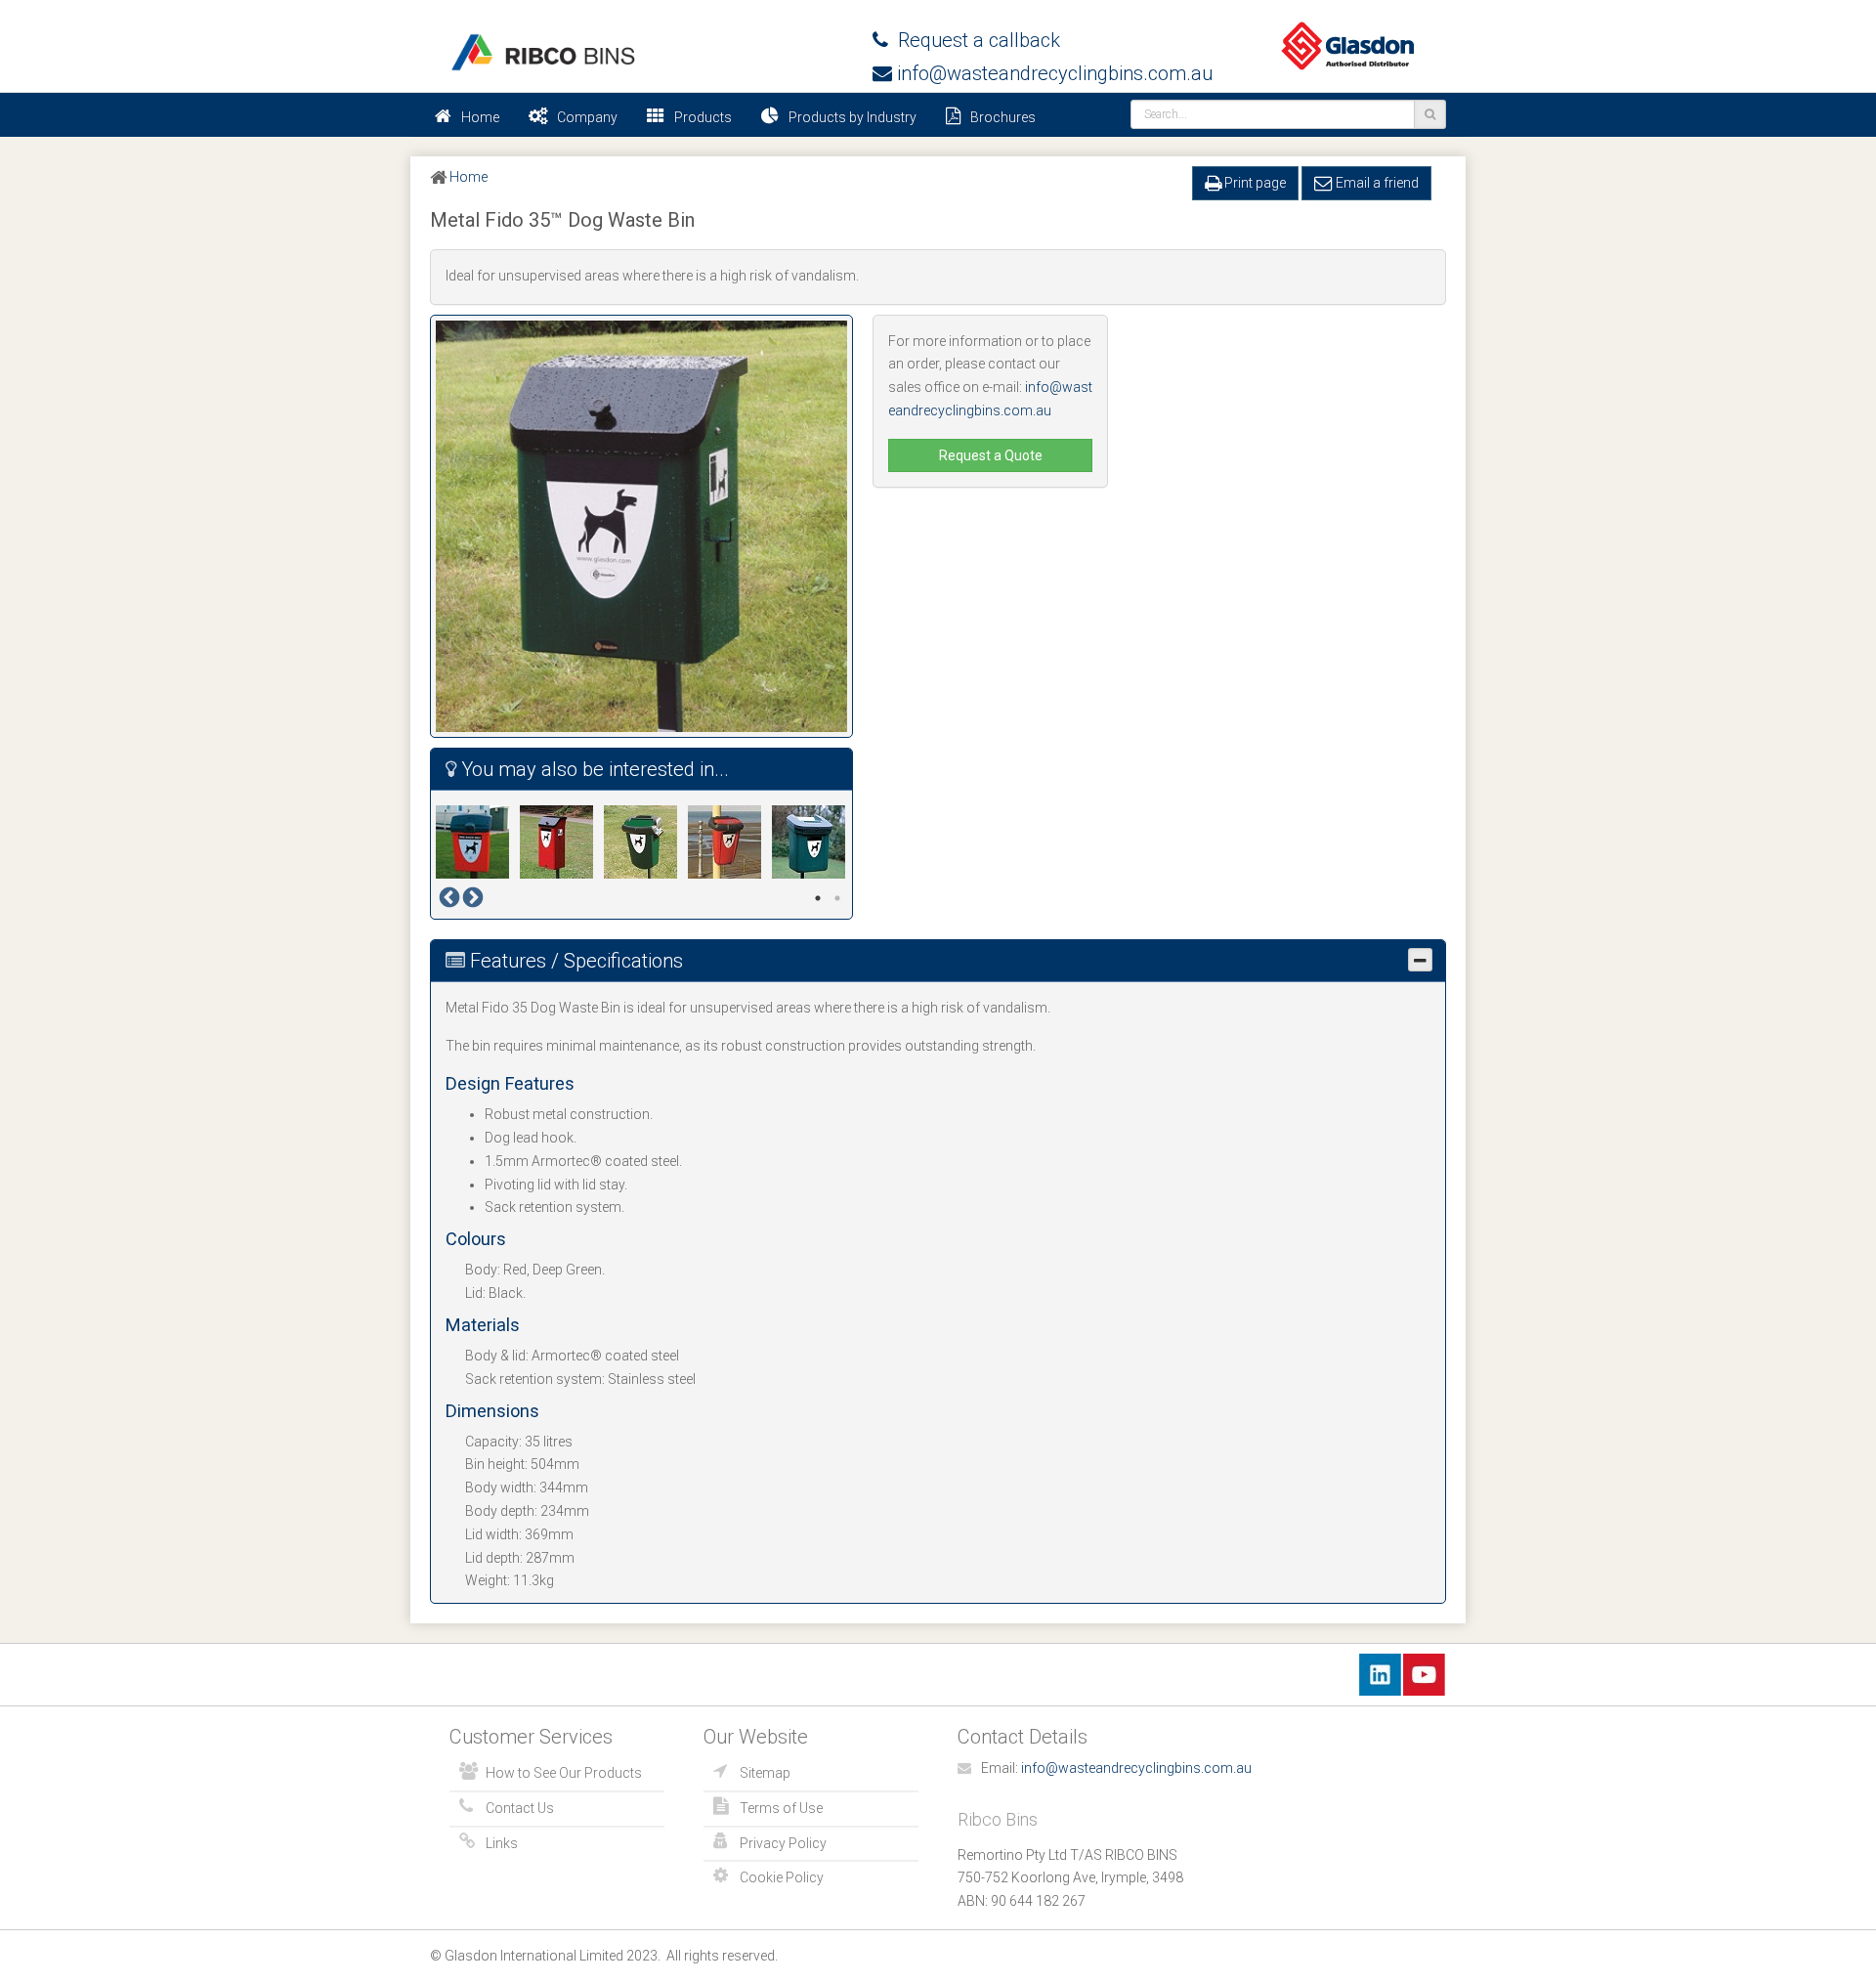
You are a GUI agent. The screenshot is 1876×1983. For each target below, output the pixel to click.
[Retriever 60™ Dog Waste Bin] (814, 842)
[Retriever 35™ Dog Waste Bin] (646, 842)
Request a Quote (991, 455)
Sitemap (765, 1773)
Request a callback (974, 40)
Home (480, 117)
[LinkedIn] (1380, 1673)
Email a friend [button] (1376, 183)
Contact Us (520, 1808)
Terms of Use (781, 1808)
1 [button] (818, 898)
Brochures (1003, 117)
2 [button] (837, 898)
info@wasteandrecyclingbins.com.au (1052, 73)
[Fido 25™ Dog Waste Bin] (478, 842)
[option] (478, 842)
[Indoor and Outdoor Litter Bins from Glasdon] (542, 52)
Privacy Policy (783, 1843)
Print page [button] (1254, 183)
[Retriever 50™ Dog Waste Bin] (730, 842)
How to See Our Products (564, 1773)
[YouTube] (1424, 1673)
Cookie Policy (782, 1877)
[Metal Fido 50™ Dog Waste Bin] (562, 842)
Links (502, 1843)
